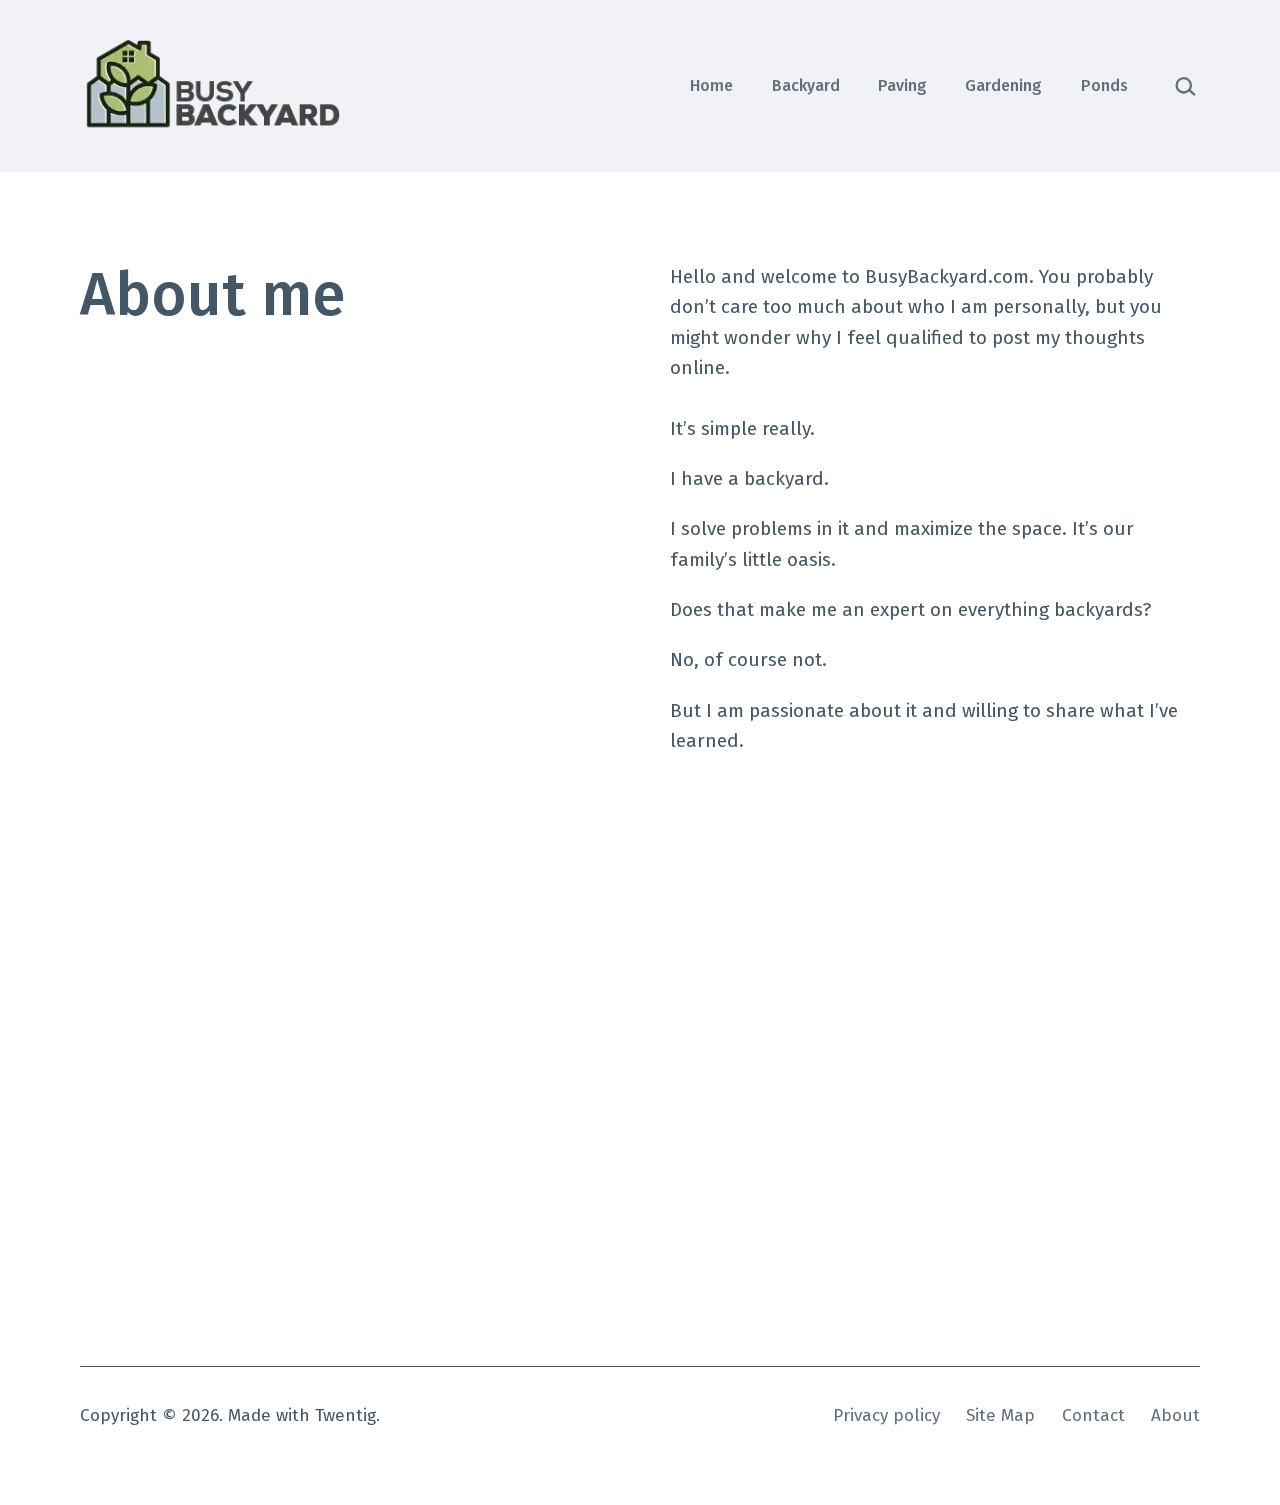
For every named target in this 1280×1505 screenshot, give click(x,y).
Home (711, 85)
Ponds (1104, 85)
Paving (902, 85)
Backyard (806, 85)
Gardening (1003, 85)
